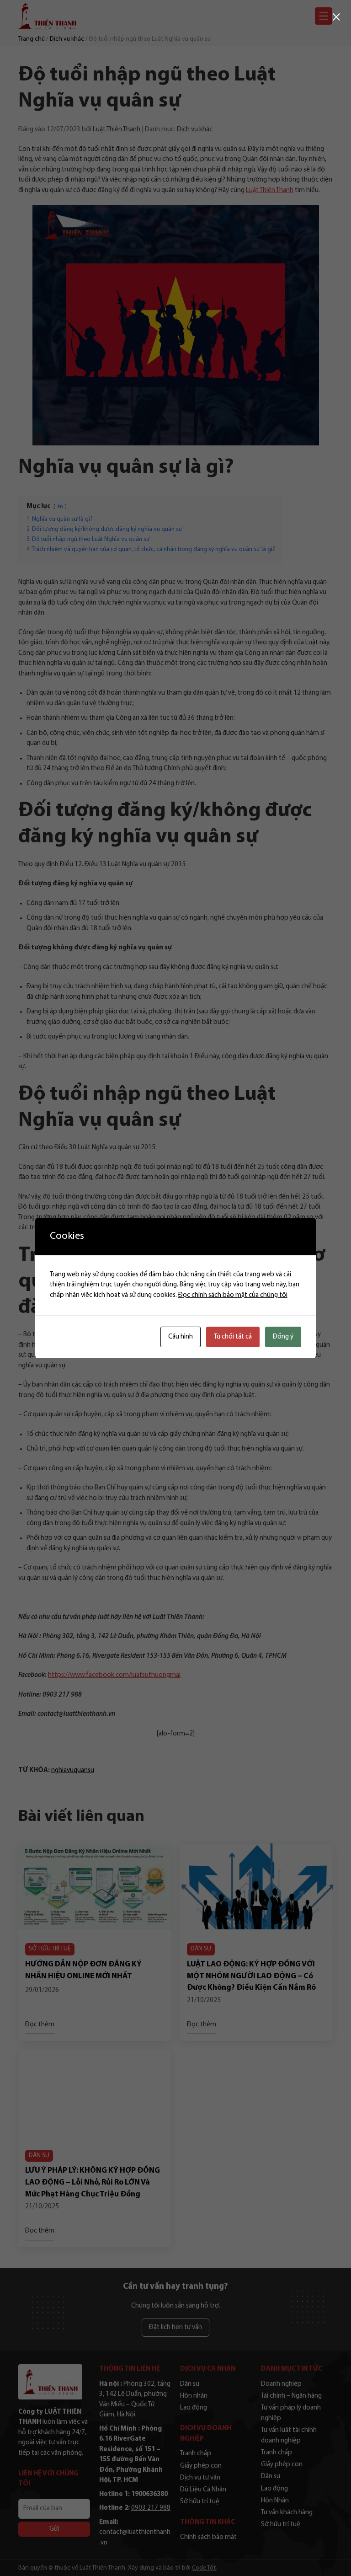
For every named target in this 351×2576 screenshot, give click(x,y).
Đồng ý (283, 1337)
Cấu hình (181, 1337)
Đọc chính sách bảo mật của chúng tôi (233, 1295)
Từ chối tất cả (233, 1337)
